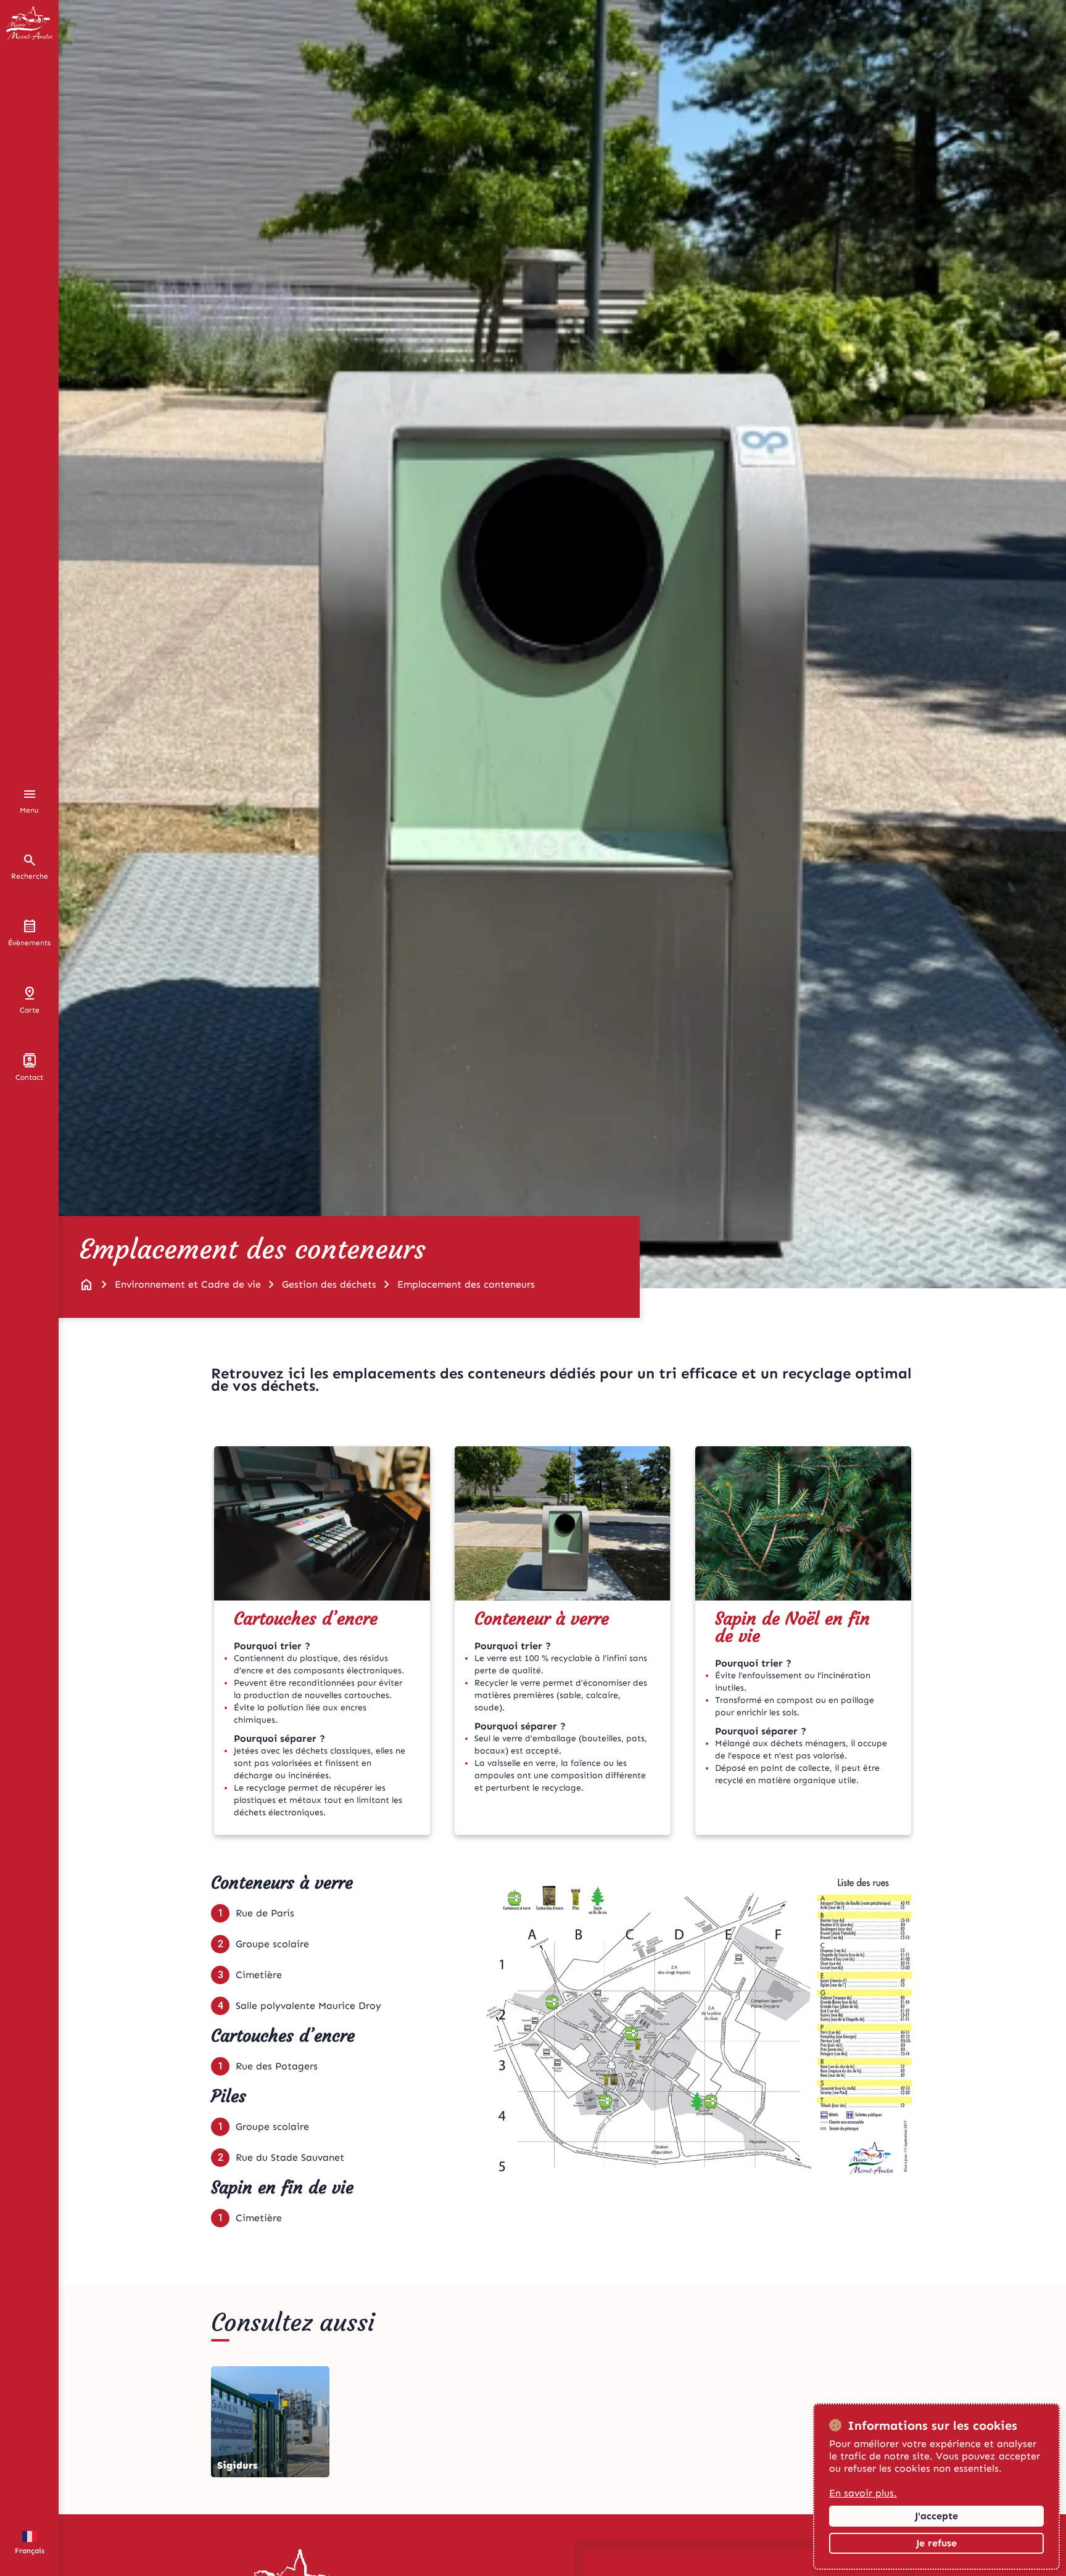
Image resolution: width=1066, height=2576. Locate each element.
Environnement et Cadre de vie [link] (188, 1284)
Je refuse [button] (936, 2543)
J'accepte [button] (936, 2516)
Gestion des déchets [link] (329, 1284)
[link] (86, 1285)
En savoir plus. (863, 2493)
